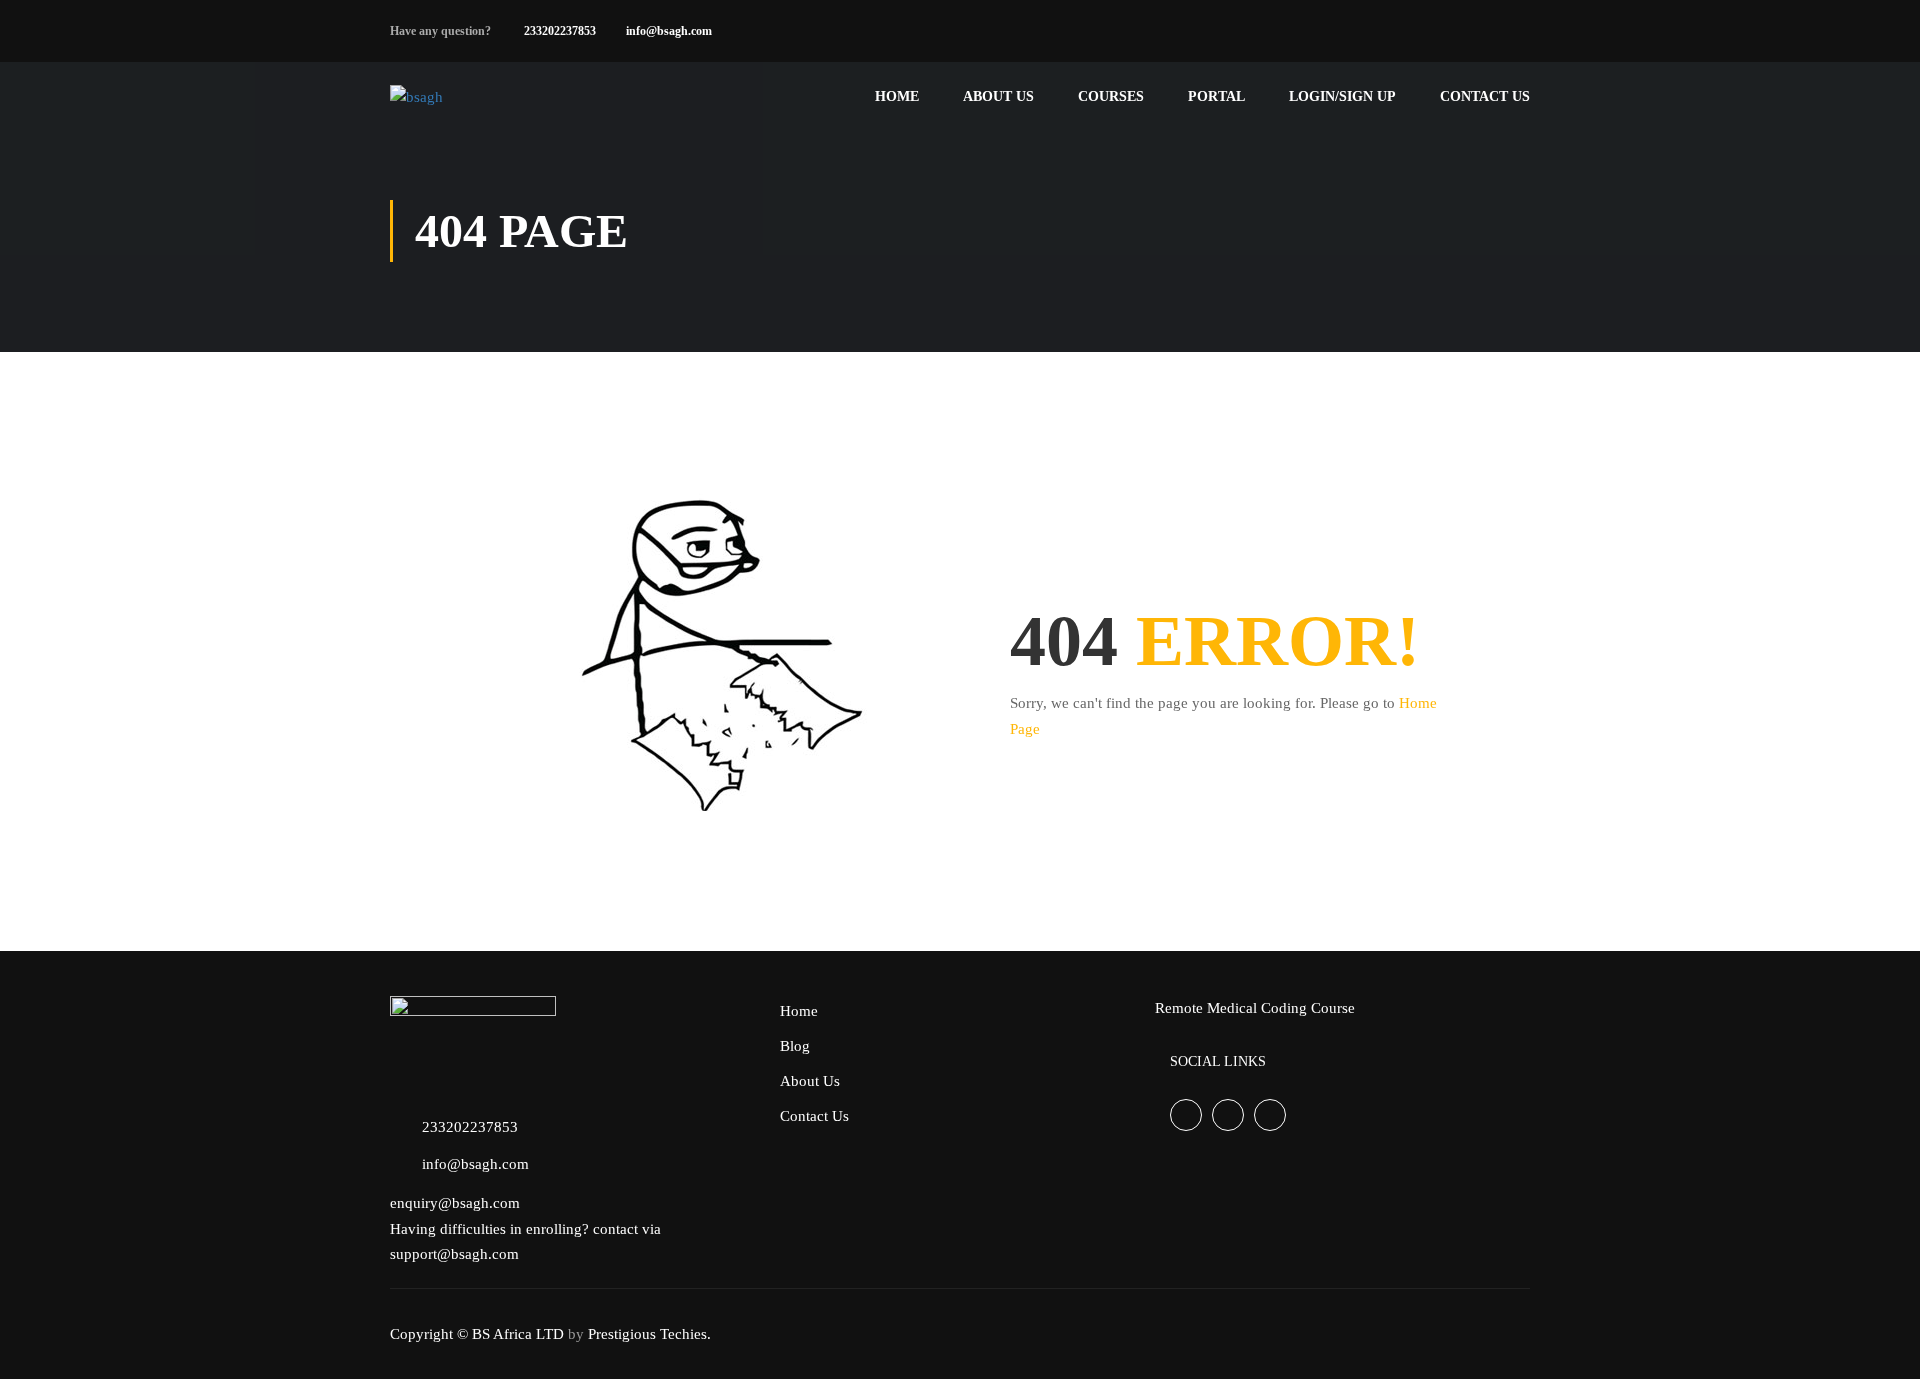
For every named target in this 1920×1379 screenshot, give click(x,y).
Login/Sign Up (1342, 96)
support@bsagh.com (454, 1254)
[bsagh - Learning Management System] (467, 97)
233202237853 (560, 31)
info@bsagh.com (669, 31)
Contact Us (1485, 96)
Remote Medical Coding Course (1255, 1008)
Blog (795, 1046)
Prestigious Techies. (649, 1334)
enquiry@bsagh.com (455, 1203)
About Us (998, 96)
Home (897, 96)
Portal (1216, 96)
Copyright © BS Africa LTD (477, 1334)
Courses (1111, 96)
